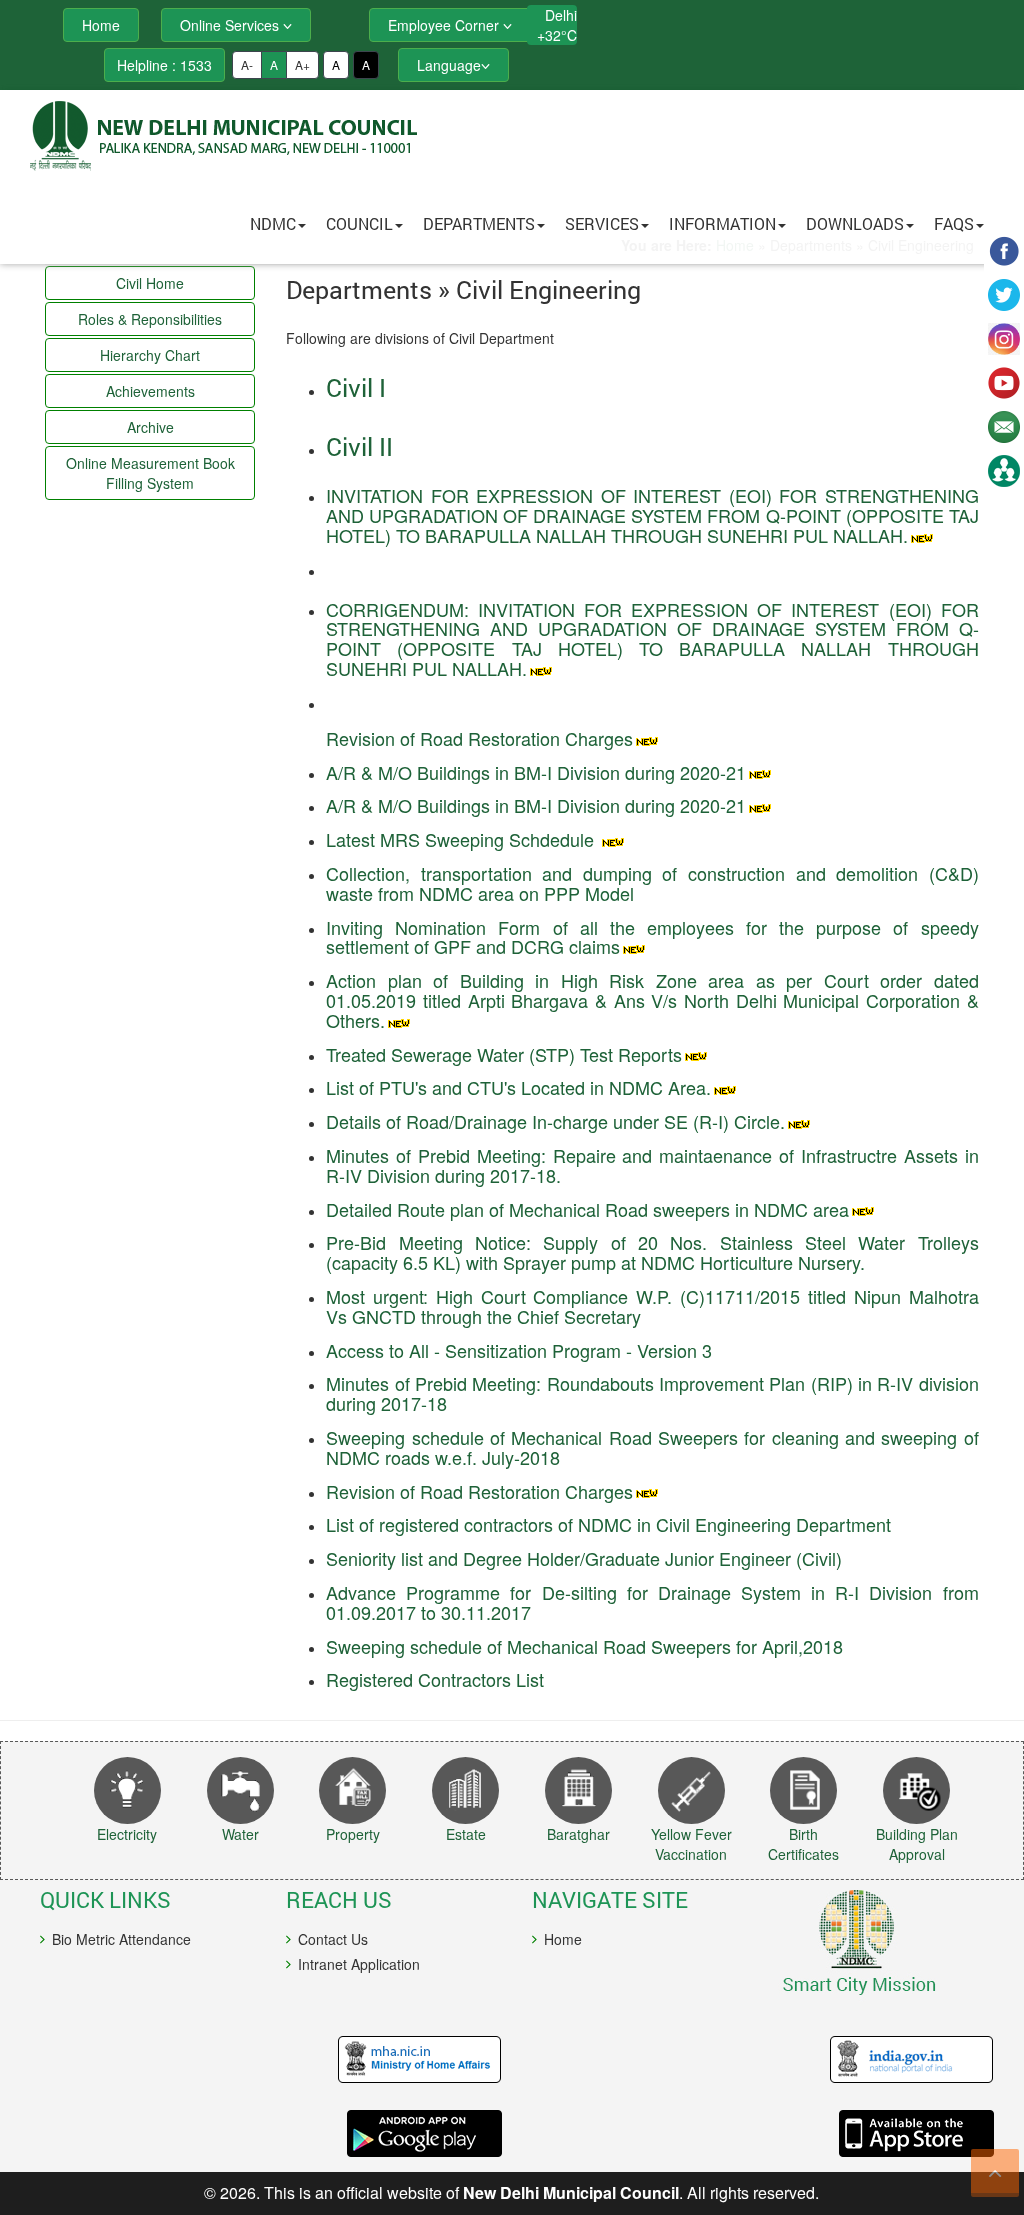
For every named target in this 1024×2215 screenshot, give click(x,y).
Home (563, 1939)
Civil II (359, 446)
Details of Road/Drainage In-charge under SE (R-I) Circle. (555, 1121)
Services (602, 223)
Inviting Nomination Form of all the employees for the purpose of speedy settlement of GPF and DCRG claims (652, 937)
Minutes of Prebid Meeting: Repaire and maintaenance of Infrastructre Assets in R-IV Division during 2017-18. (652, 1165)
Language (449, 65)
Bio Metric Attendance (121, 1939)
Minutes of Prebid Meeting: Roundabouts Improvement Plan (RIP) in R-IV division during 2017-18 (652, 1393)
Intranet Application (359, 1964)
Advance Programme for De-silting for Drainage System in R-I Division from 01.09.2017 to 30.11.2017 (652, 1602)
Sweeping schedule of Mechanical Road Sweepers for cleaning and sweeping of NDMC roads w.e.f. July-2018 (652, 1447)
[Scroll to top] (995, 2173)
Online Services (231, 25)
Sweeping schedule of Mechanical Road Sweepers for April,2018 (584, 1646)
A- (247, 64)
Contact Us (333, 1939)
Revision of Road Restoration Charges (479, 738)
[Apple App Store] (763, 2133)
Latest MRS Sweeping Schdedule (462, 839)
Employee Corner (445, 25)
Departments (479, 223)
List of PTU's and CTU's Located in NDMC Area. (518, 1087)
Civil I (356, 387)
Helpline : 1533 (164, 65)
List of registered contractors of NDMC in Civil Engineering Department (608, 1524)
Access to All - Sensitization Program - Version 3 (519, 1350)
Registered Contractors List (435, 1679)
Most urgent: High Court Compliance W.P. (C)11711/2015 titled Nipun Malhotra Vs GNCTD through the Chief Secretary (652, 1306)
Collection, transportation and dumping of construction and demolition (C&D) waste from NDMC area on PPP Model (652, 883)
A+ (302, 64)
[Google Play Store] (271, 2133)
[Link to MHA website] (271, 2060)
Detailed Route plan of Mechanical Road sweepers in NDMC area (587, 1209)
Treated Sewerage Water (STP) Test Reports (504, 1054)
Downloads (855, 223)
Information (722, 223)
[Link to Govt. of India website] (763, 2060)
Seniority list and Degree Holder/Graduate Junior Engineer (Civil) (584, 1558)
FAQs (954, 223)
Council (359, 223)
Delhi (561, 15)
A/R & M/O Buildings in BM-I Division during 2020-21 (536, 772)
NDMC (273, 223)
